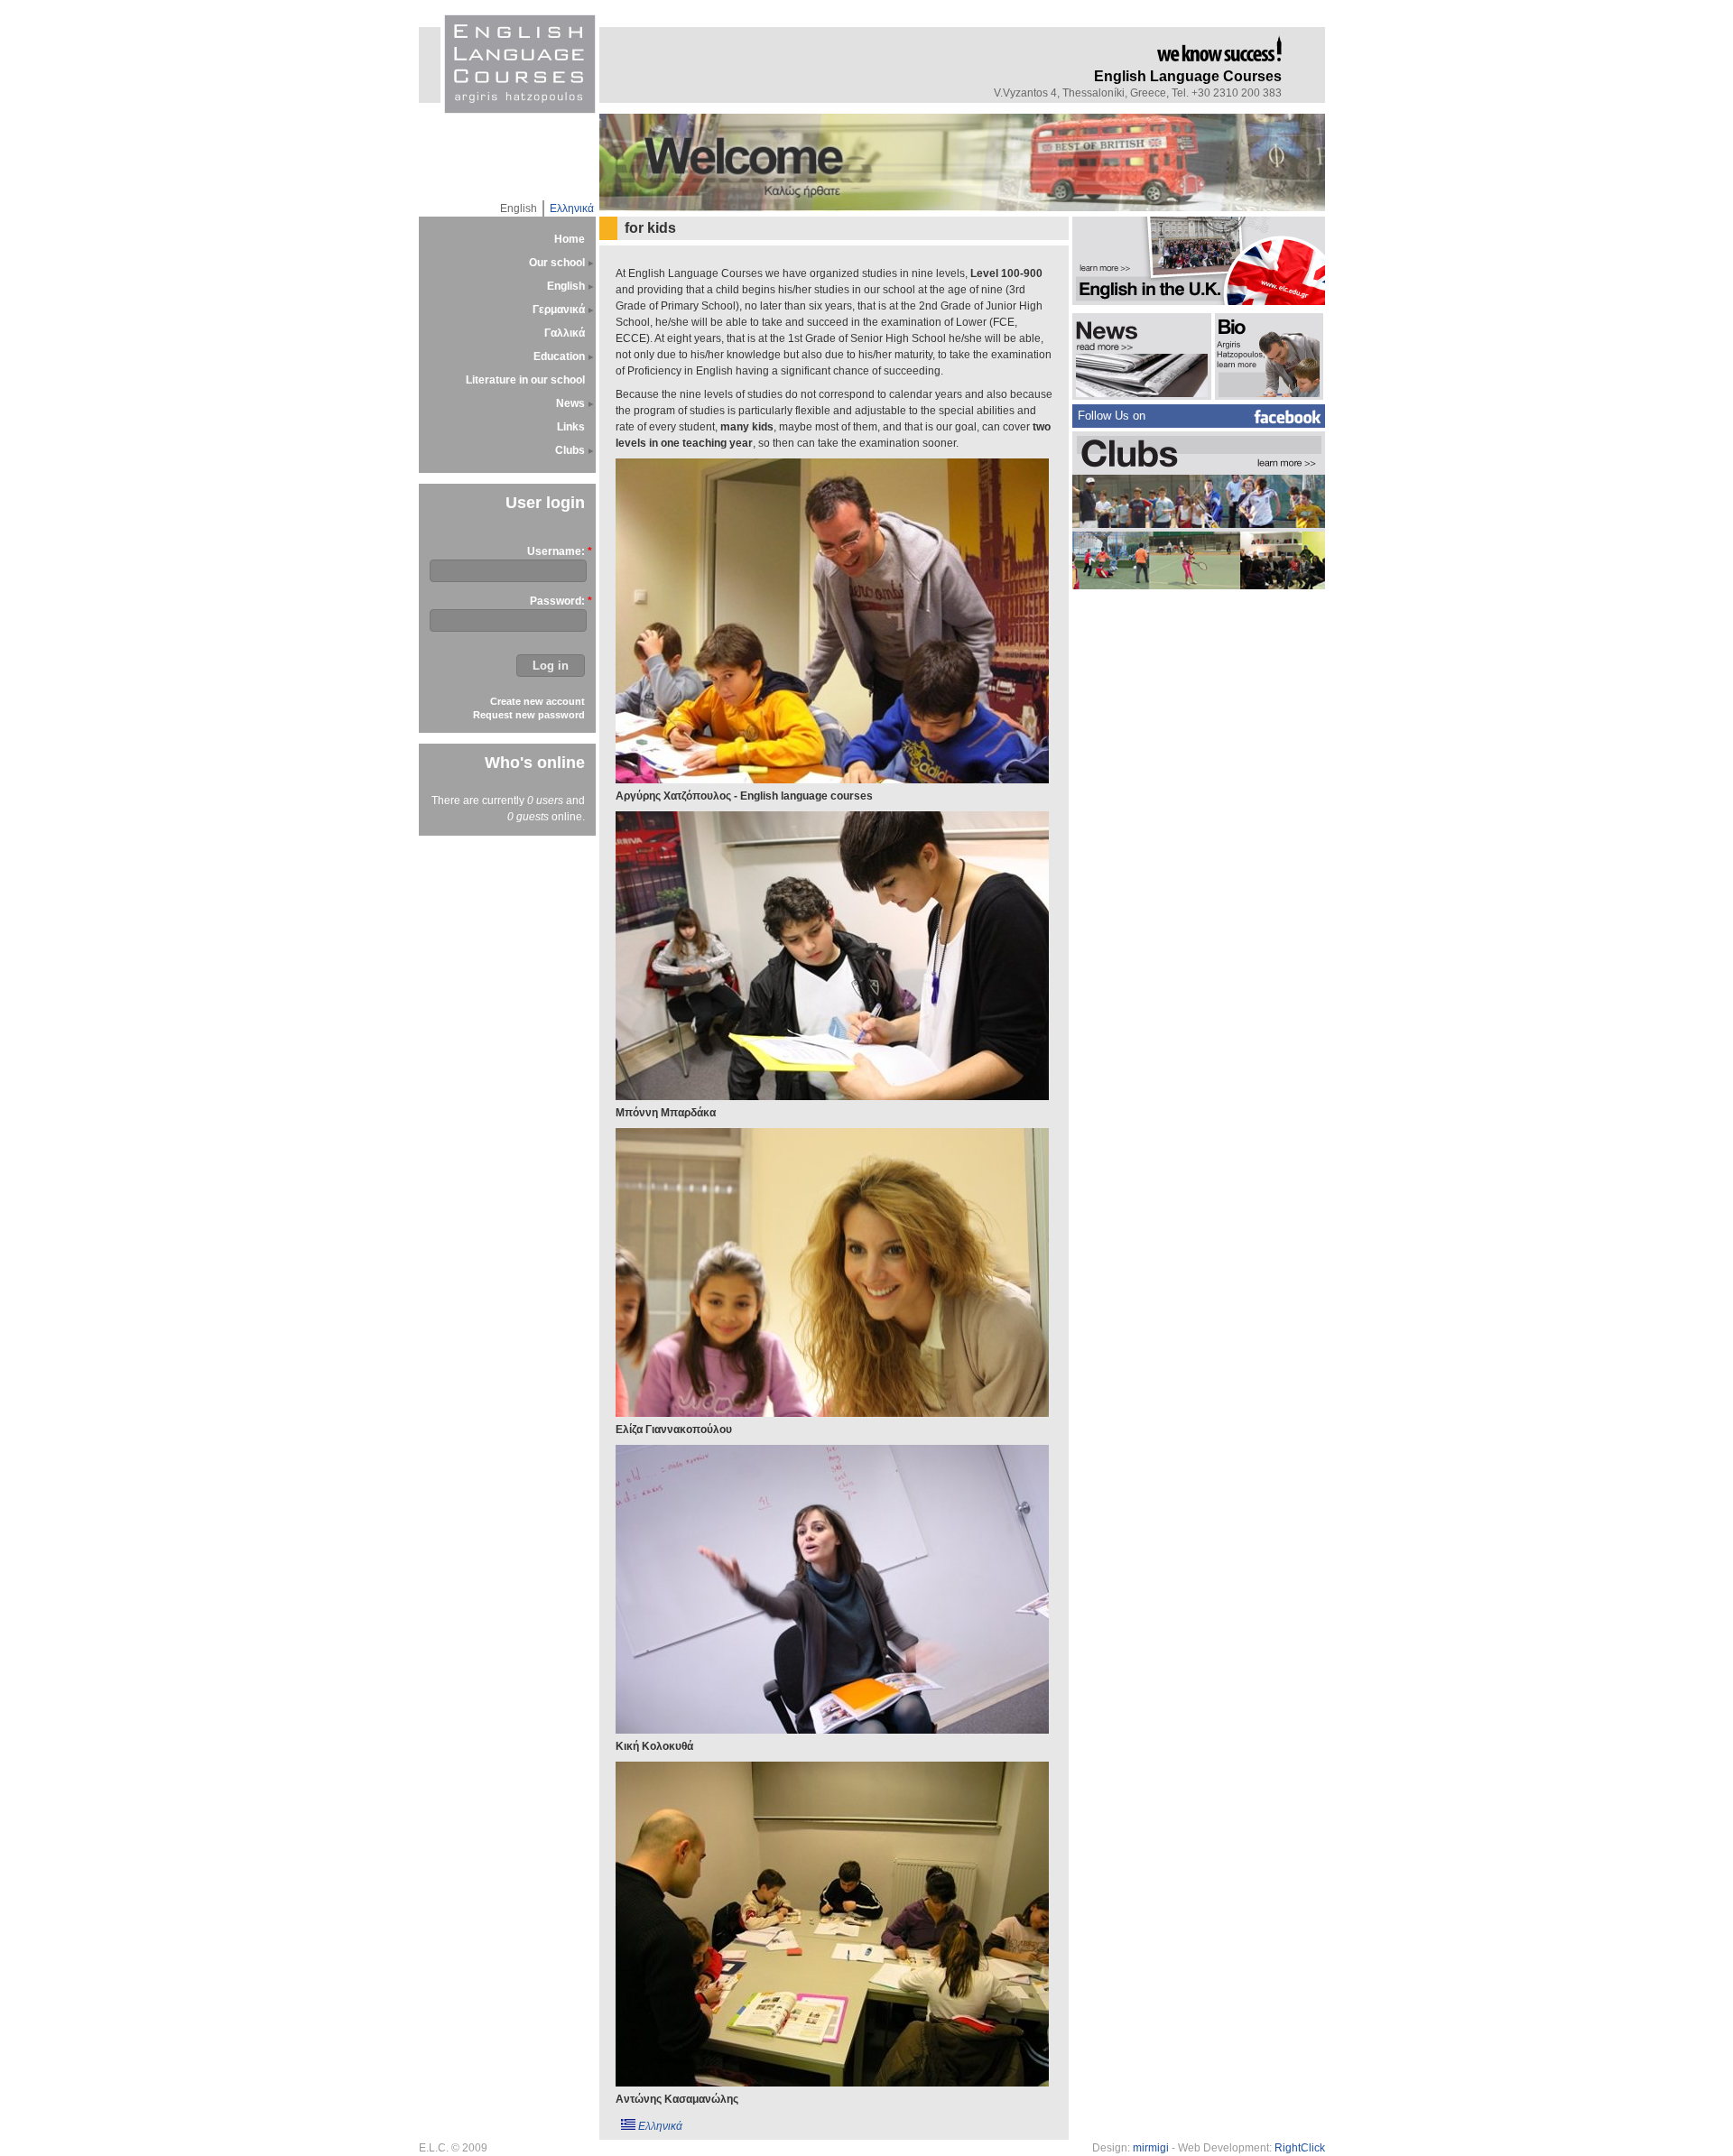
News (570, 403)
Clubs (570, 450)
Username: (556, 551)
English (519, 208)
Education (559, 356)
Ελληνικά (572, 208)
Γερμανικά (559, 310)
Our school (557, 263)
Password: (557, 601)
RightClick (1300, 2148)
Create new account (538, 701)
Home (570, 239)
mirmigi (1151, 2148)
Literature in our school (525, 380)
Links (571, 427)
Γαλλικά (565, 333)
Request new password (529, 715)
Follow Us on (1112, 416)
